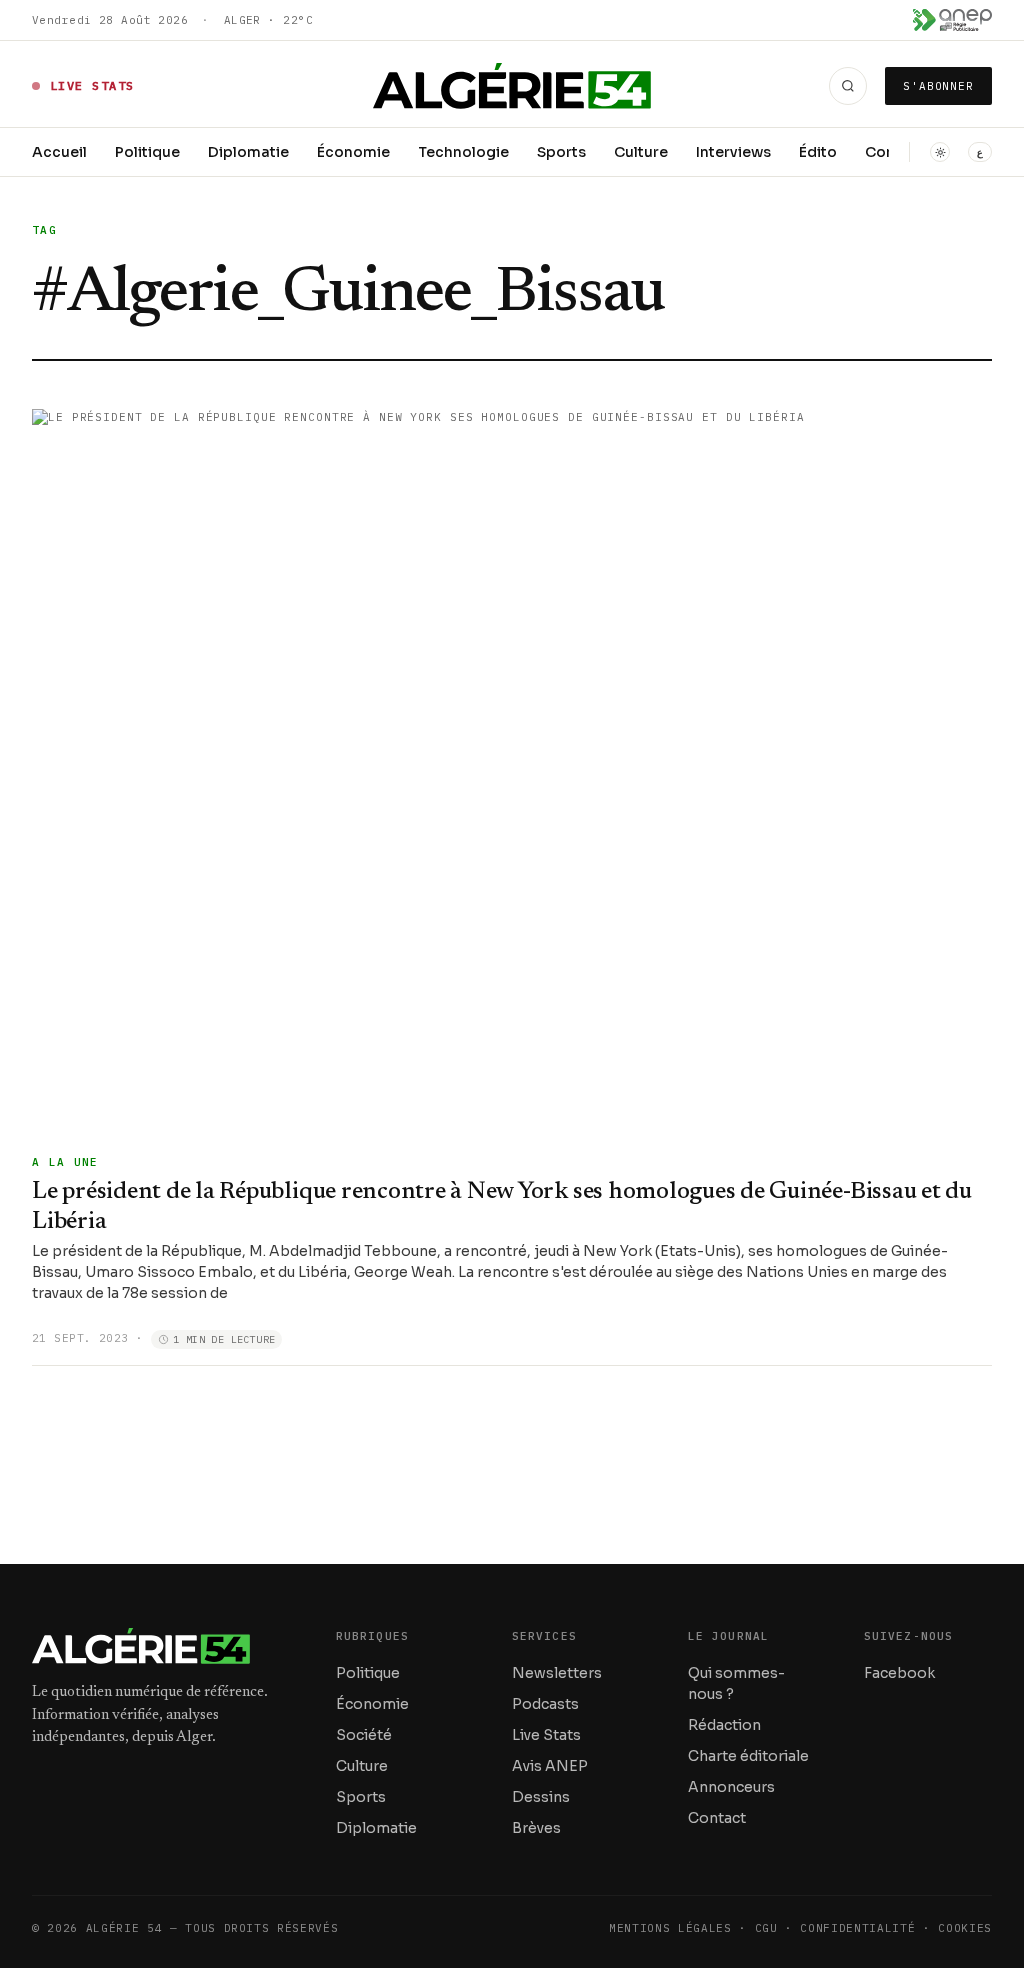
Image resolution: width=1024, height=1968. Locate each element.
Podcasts (545, 1704)
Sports (561, 152)
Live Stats (546, 1735)
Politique (147, 152)
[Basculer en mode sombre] (940, 152)
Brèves (536, 1828)
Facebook (899, 1673)
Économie (353, 152)
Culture (641, 152)
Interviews (733, 152)
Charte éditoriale (748, 1756)
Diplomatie (248, 152)
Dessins (541, 1797)
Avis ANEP (550, 1766)
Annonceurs (731, 1787)
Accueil (59, 152)
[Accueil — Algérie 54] (512, 86)
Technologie (463, 152)
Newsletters (557, 1673)
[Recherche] (848, 86)
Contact (717, 1818)
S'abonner (938, 86)
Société (364, 1735)
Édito (818, 152)
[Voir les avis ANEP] (952, 20)
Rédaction (724, 1725)
